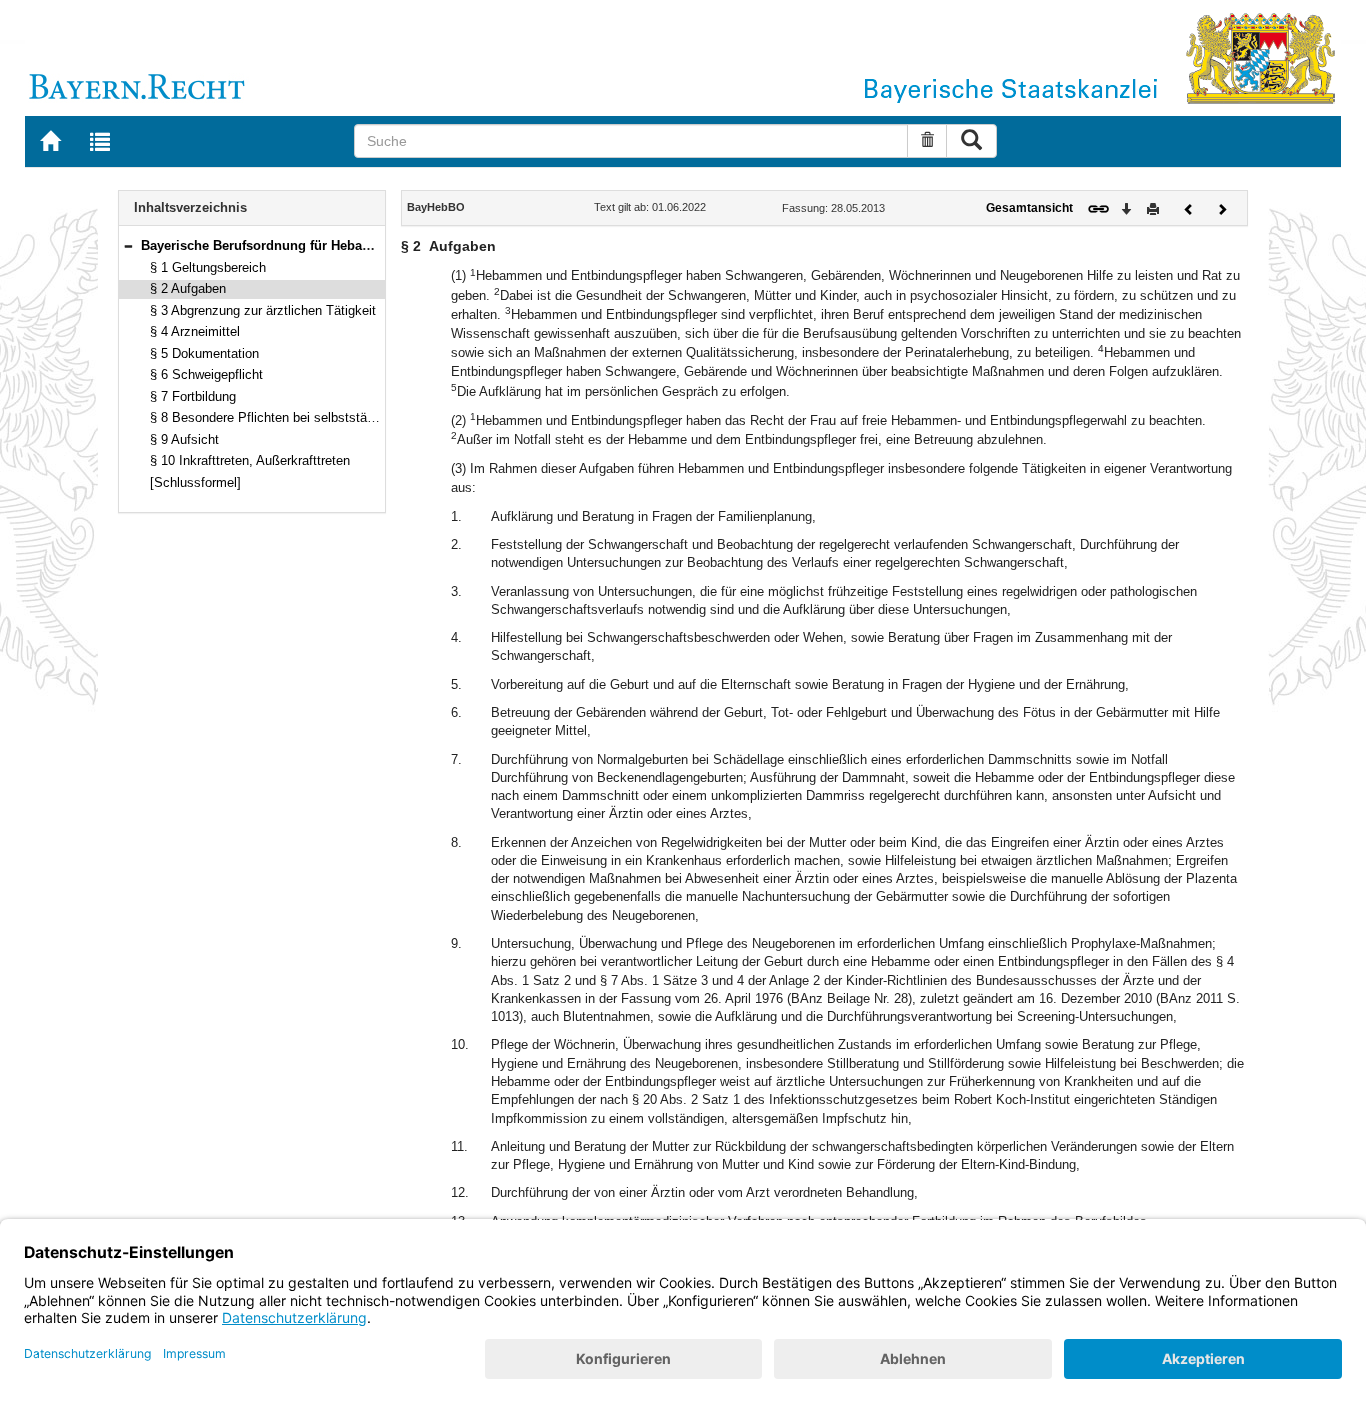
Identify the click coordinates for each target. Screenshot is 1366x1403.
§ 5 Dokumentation (204, 353)
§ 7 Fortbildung (193, 396)
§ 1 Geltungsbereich (208, 267)
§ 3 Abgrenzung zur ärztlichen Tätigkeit (263, 310)
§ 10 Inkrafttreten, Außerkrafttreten (250, 460)
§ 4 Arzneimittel (195, 331)
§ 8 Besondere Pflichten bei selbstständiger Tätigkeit (303, 417)
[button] (128, 245)
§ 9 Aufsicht (184, 439)
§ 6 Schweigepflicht (206, 374)
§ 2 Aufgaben (188, 288)
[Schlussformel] (195, 482)
